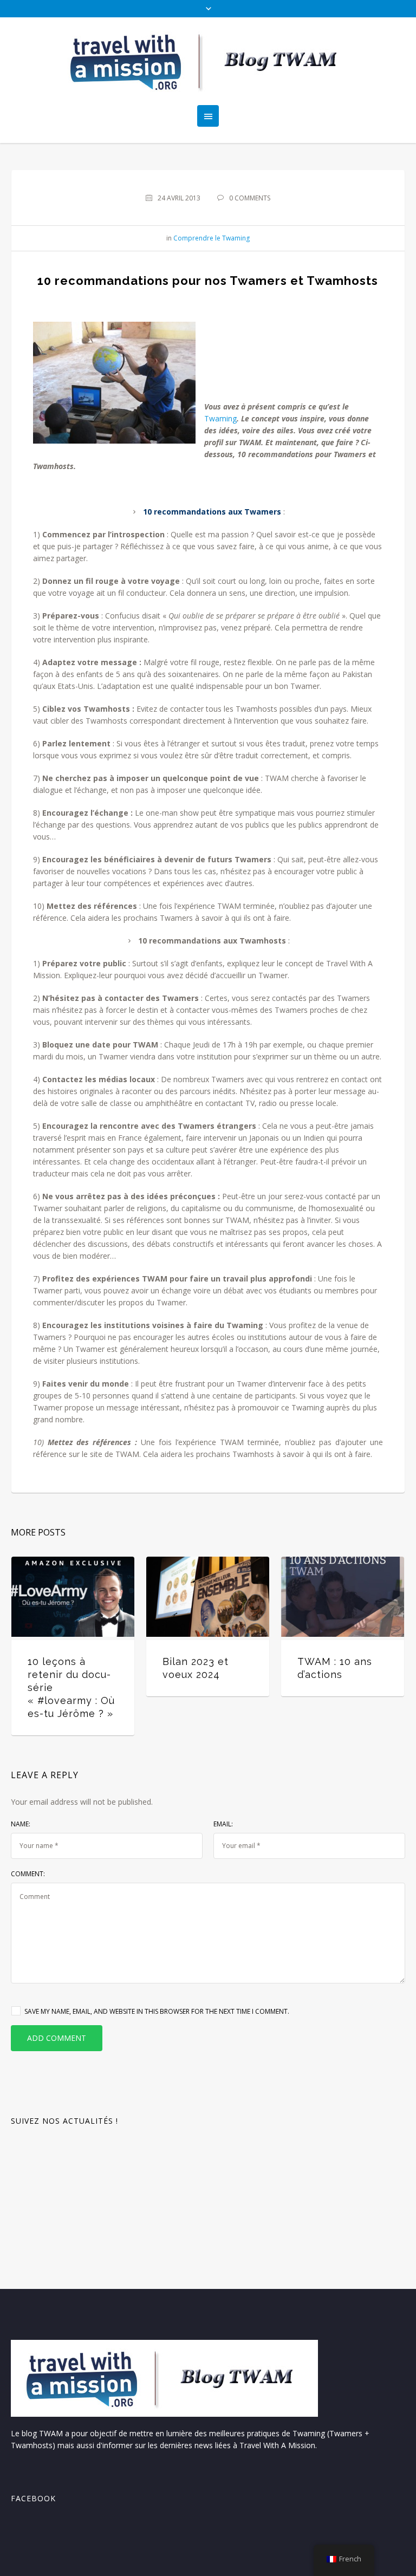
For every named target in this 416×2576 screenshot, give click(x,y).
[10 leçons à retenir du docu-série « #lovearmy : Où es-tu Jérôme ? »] (73, 1597)
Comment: (28, 1874)
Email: (223, 1824)
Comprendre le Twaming (212, 238)
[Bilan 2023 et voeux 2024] (208, 1597)
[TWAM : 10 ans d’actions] (343, 1597)
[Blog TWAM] (208, 61)
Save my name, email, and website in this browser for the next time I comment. (157, 2011)
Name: (21, 1824)
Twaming (220, 418)
